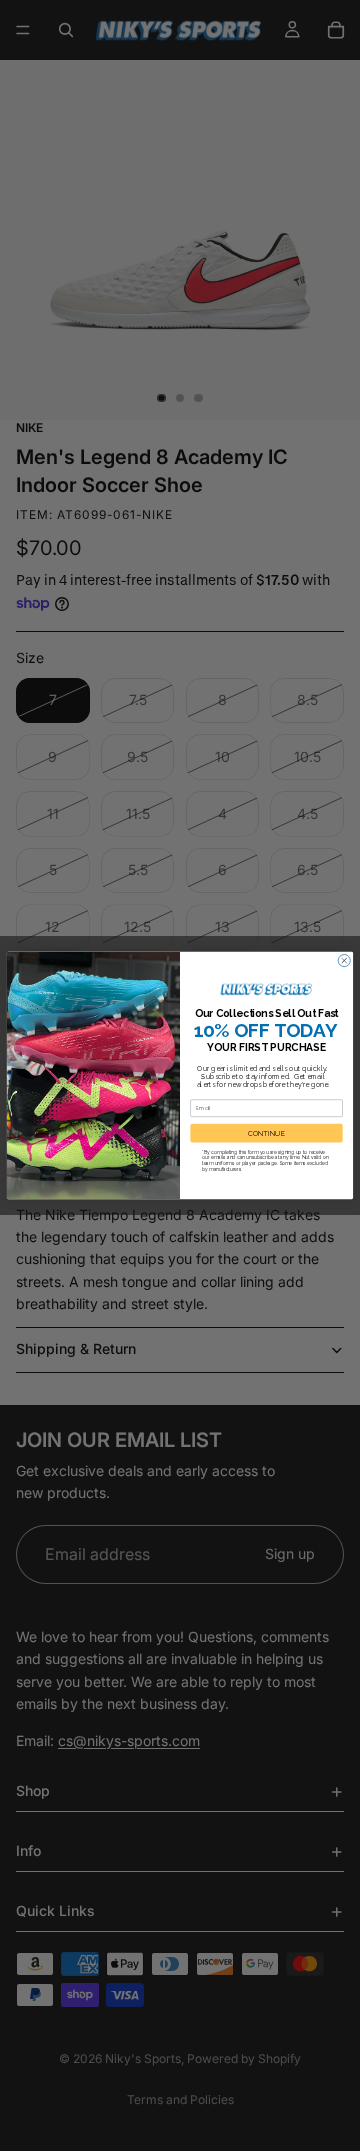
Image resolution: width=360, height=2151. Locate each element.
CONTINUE (266, 1133)
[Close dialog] (344, 961)
